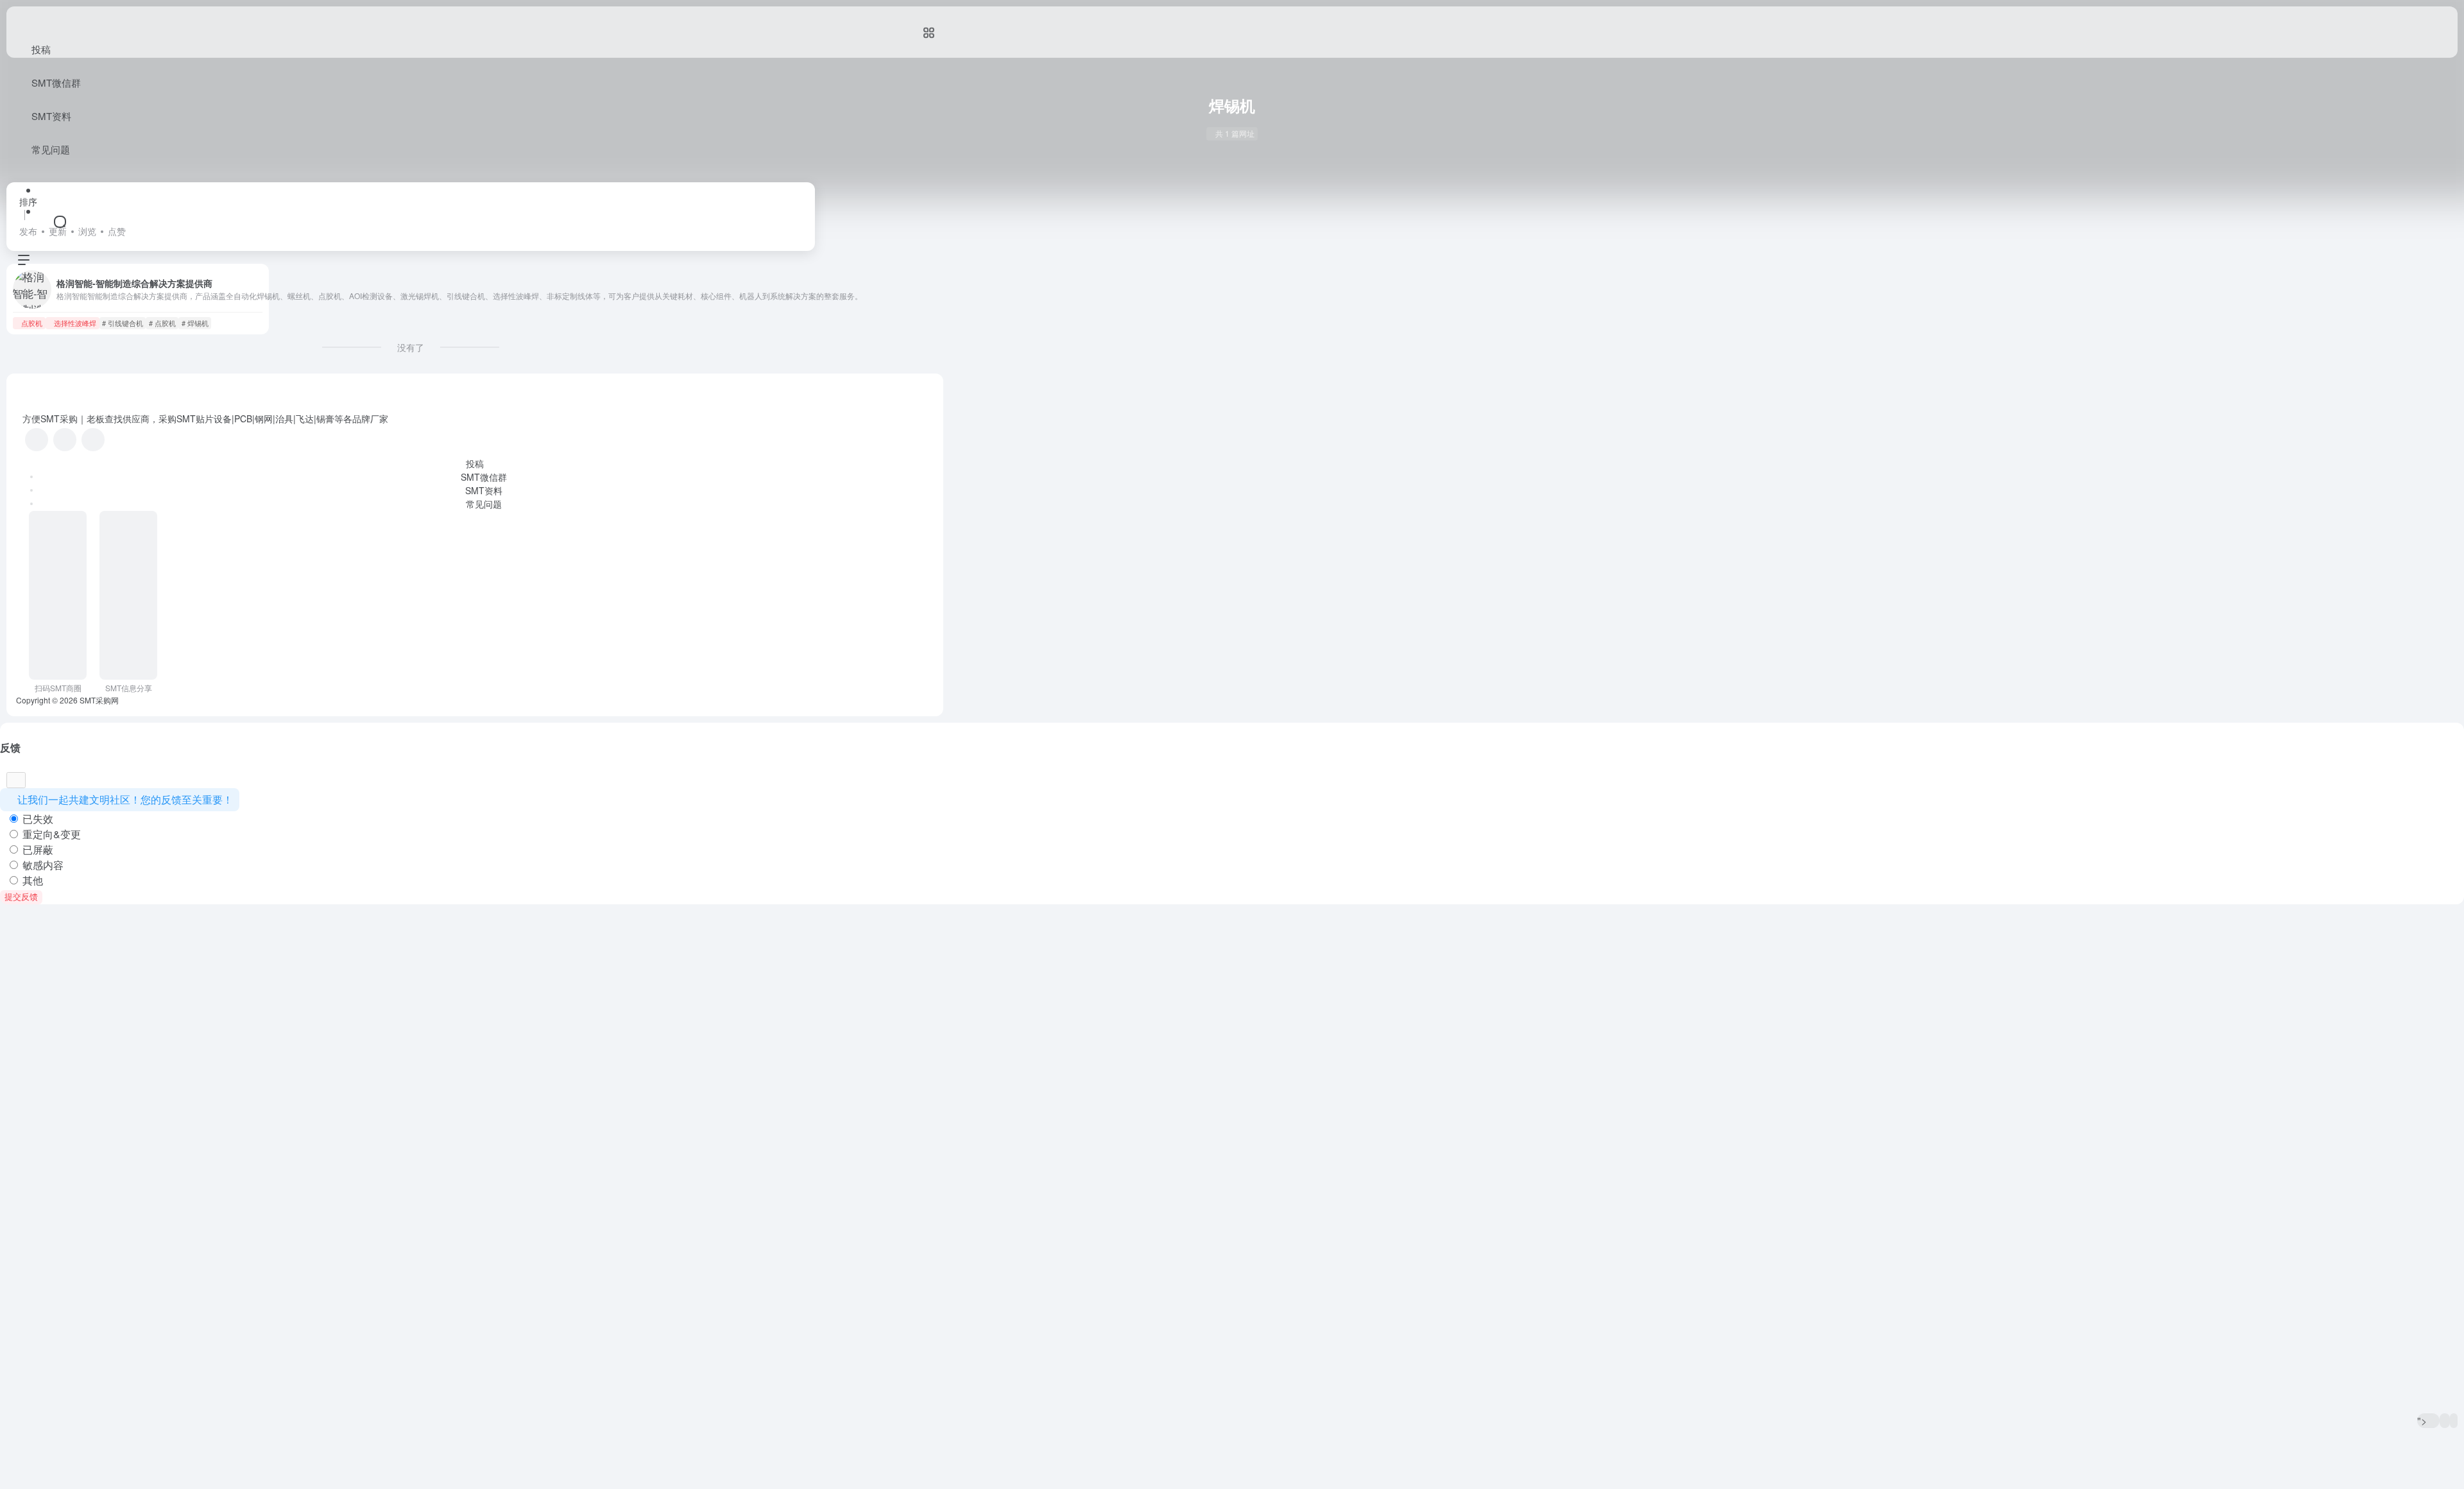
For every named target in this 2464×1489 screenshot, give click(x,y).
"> (2423, 1421)
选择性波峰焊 (75, 323)
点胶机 (32, 323)
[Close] (16, 780)
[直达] (220, 323)
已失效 (37, 819)
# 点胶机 (162, 323)
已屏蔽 (37, 849)
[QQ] (65, 440)
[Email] (93, 440)
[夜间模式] (2454, 1421)
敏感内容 (42, 865)
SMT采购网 (99, 700)
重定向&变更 (50, 834)
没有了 (411, 347)
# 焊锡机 (195, 323)
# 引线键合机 (123, 323)
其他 (31, 880)
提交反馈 (21, 897)
